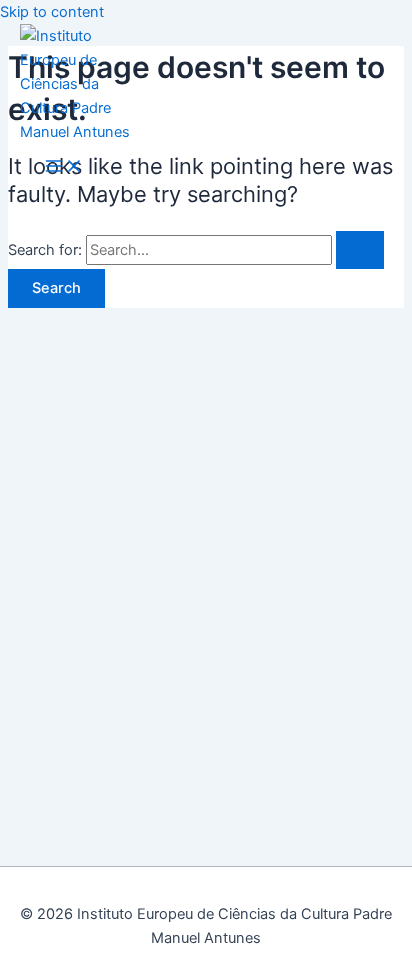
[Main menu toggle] (64, 167)
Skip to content (52, 12)
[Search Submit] (360, 250)
